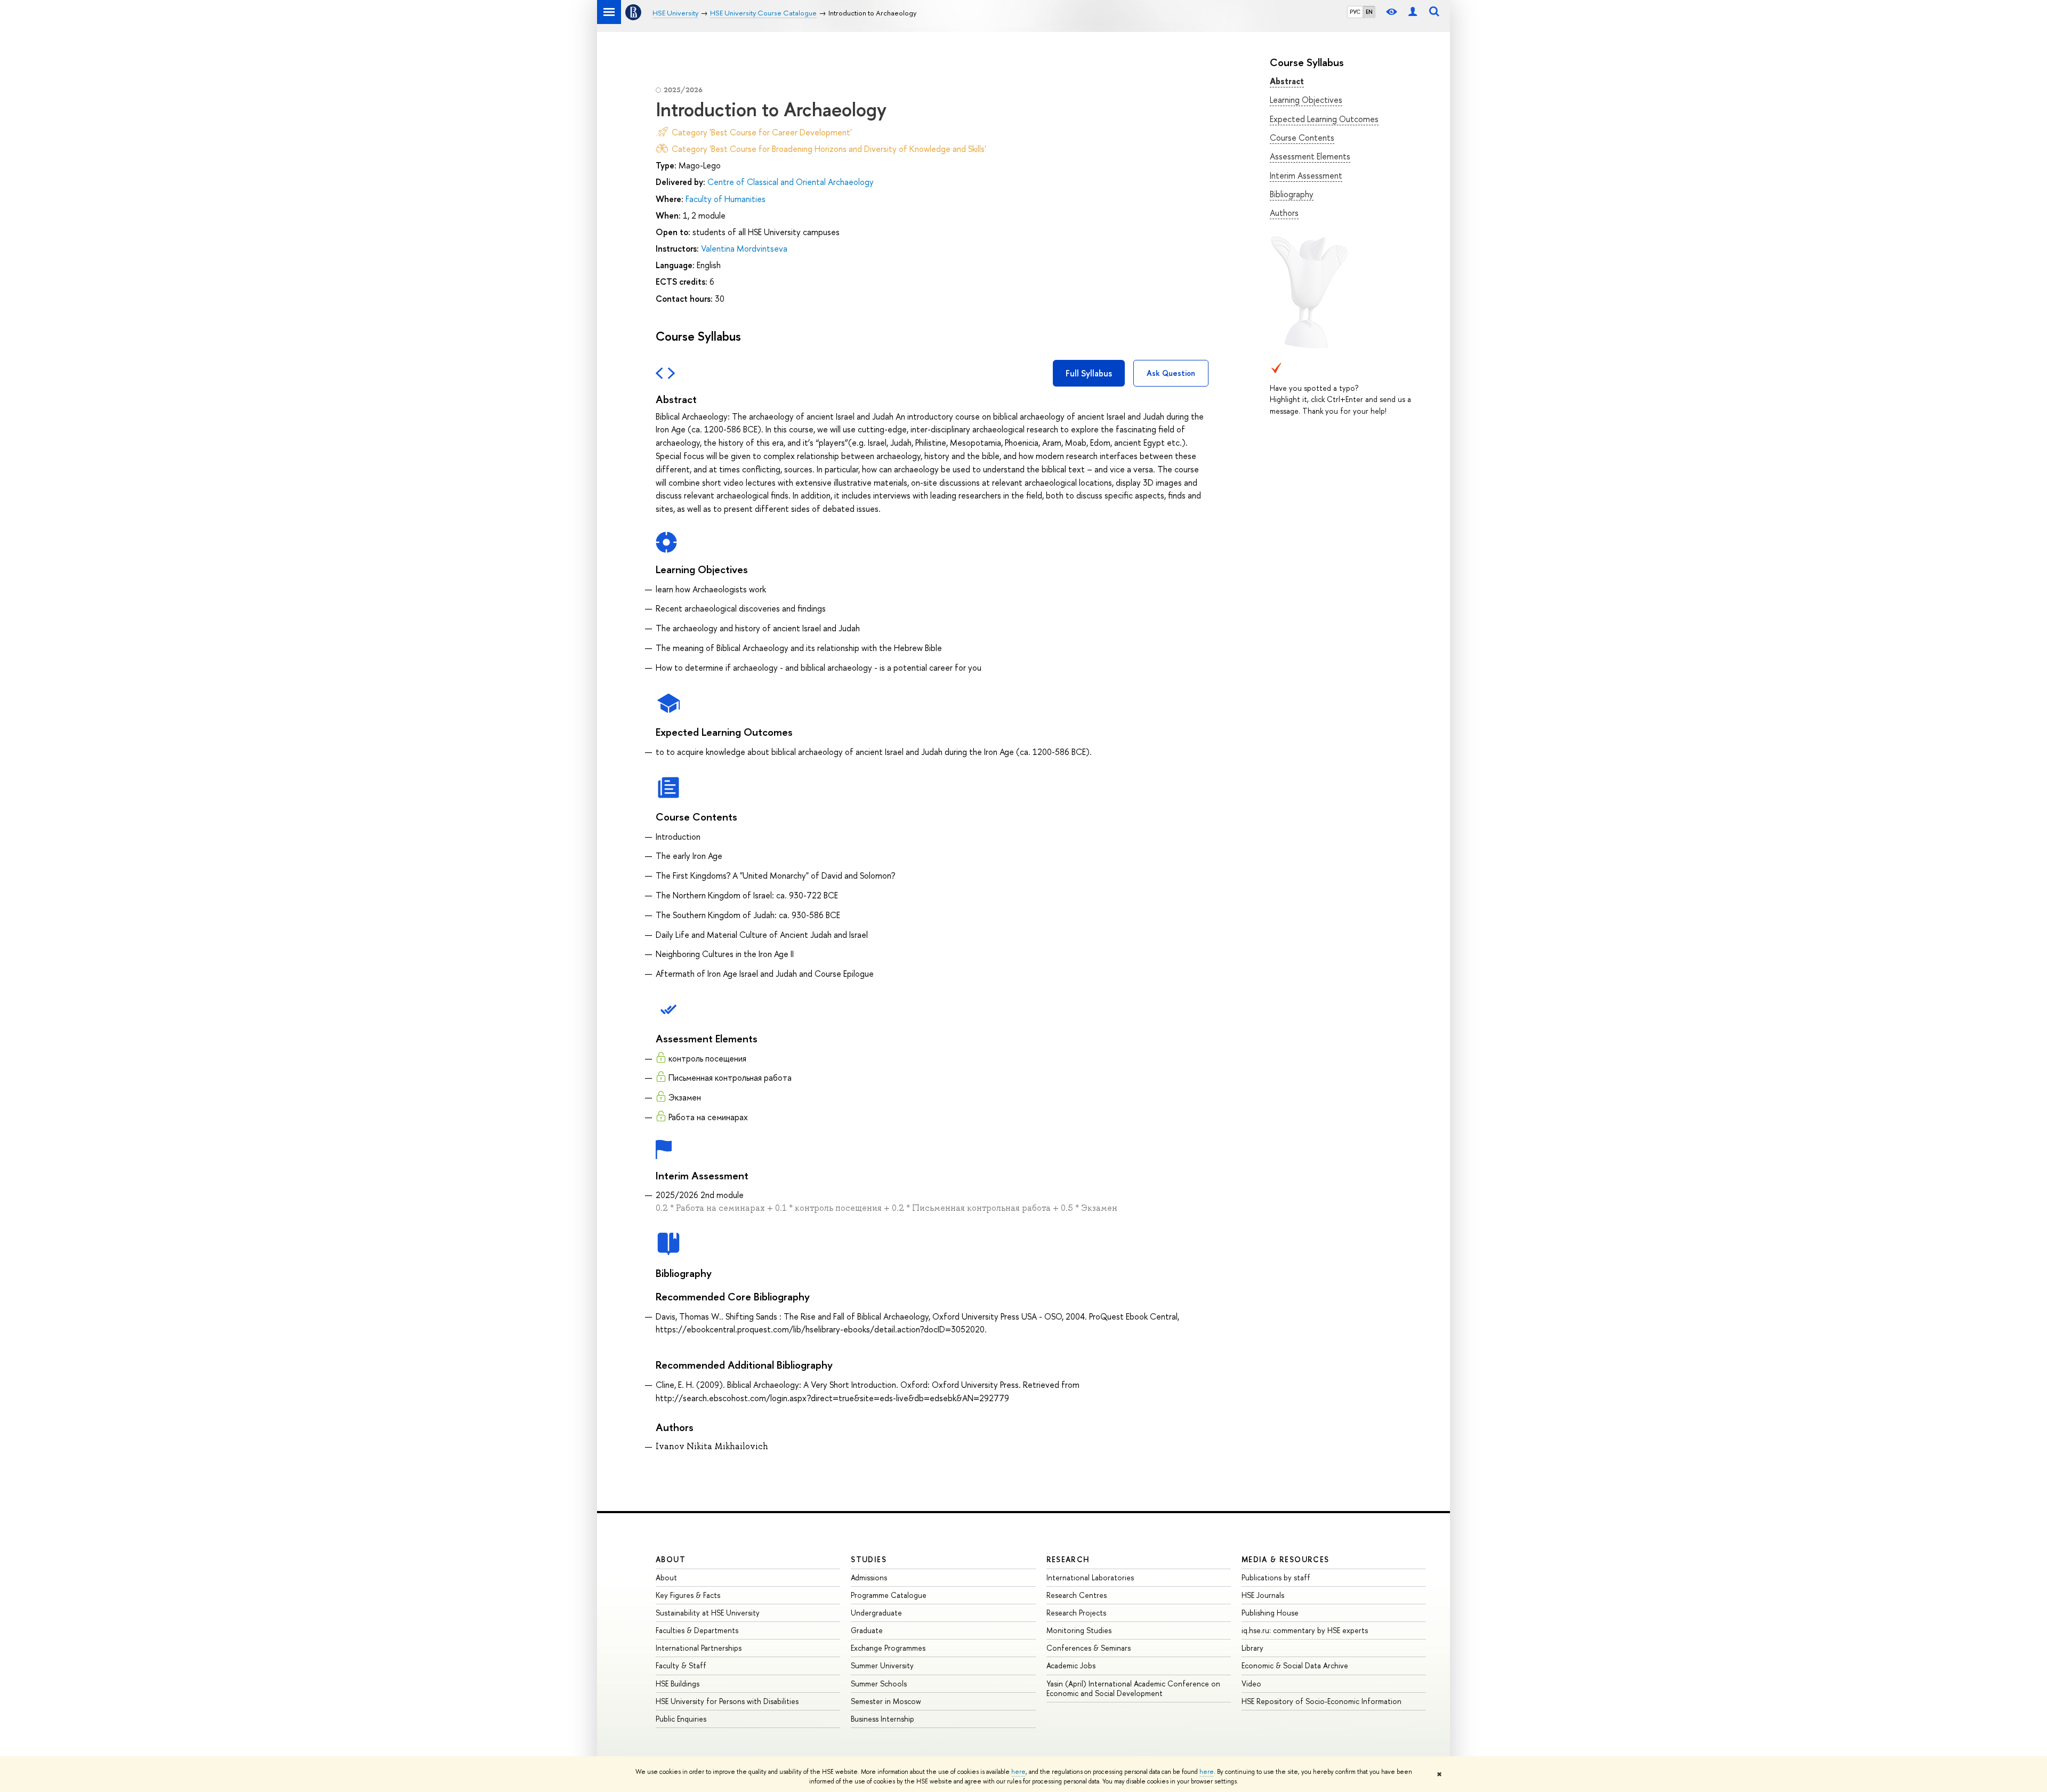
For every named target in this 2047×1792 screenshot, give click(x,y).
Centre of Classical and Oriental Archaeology (791, 182)
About (671, 1559)
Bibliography (1292, 194)
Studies (869, 1559)
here (1018, 1772)
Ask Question (1171, 373)
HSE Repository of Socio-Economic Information (1321, 1701)
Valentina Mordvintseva (744, 248)
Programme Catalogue (889, 1595)
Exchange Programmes (888, 1648)
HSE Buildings (678, 1683)
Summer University (882, 1665)
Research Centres (1077, 1595)
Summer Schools (879, 1683)
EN (1369, 12)
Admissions (869, 1577)
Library (1252, 1648)
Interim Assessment (1306, 175)
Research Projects (1076, 1613)
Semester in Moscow (886, 1701)
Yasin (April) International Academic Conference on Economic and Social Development (1133, 1688)
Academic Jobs (1071, 1665)
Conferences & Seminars (1089, 1648)
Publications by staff (1276, 1577)
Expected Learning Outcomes (1324, 119)
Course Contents (1302, 138)
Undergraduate (876, 1613)
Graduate (867, 1630)
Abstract (1287, 81)
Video (1251, 1683)
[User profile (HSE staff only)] (1413, 12)
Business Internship (883, 1719)
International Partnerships (699, 1648)
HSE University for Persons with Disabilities (727, 1701)
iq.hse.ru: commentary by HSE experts (1305, 1630)
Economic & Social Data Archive (1295, 1665)
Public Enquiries (681, 1719)
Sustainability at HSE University (708, 1613)
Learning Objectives (1306, 100)
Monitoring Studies (1079, 1630)
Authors (1284, 213)
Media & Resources (1286, 1559)
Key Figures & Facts (688, 1595)
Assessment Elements (1310, 156)
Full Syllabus (1089, 373)
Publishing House (1270, 1613)
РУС (1355, 12)
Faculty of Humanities (726, 199)
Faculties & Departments (697, 1630)
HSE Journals (1263, 1595)
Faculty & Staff (681, 1665)
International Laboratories (1090, 1577)
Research (1068, 1559)
